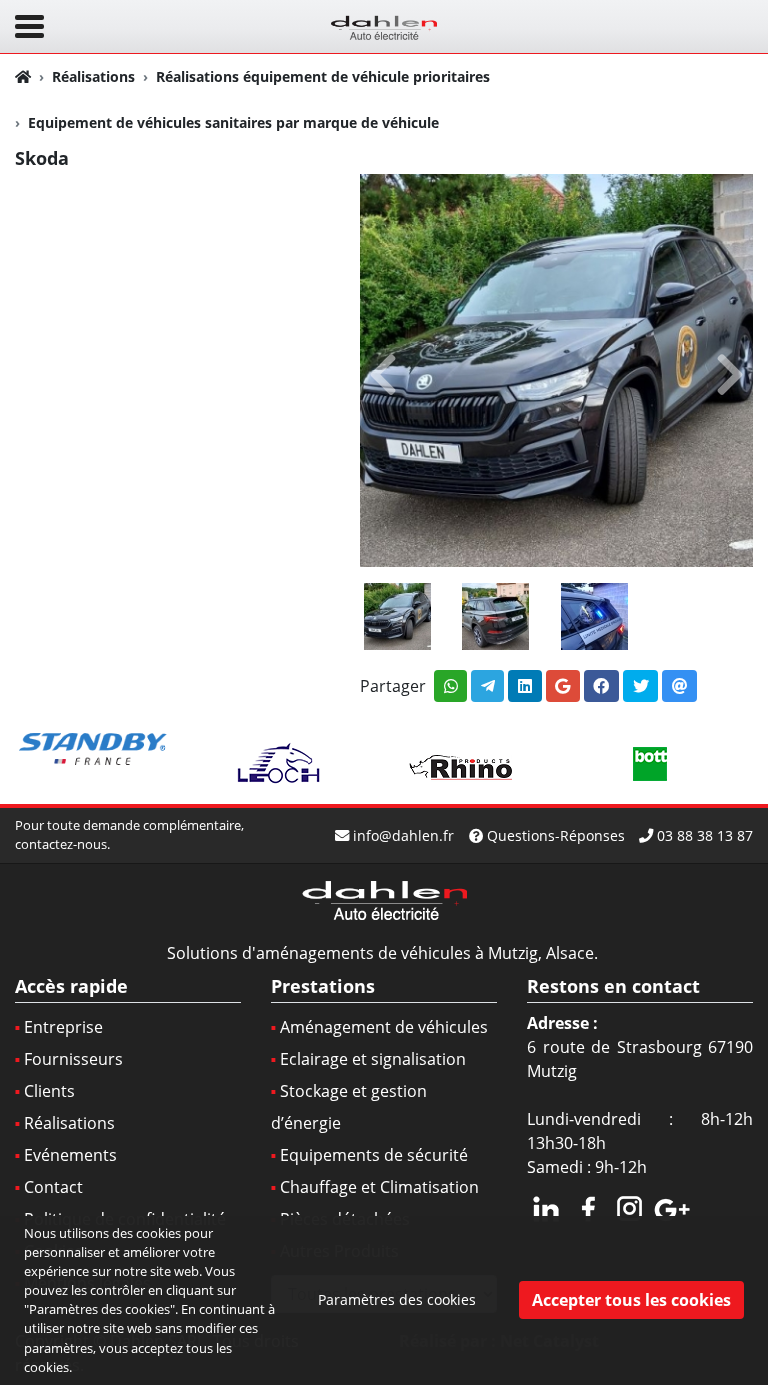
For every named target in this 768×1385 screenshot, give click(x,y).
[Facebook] (588, 1206)
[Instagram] (630, 1206)
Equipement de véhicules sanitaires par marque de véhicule (233, 122)
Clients (49, 1091)
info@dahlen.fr (403, 835)
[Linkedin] (546, 1206)
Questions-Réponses (556, 835)
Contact (53, 1187)
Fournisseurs (73, 1059)
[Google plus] (672, 1206)
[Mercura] (95, 749)
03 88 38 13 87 (705, 835)
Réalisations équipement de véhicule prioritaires (323, 76)
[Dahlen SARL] (384, 24)
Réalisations (93, 76)
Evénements (70, 1155)
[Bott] (649, 764)
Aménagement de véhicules (384, 1027)
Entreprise (63, 1027)
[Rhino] (464, 764)
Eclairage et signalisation (373, 1059)
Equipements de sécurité (374, 1155)
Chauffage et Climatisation (379, 1187)
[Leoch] (280, 764)
